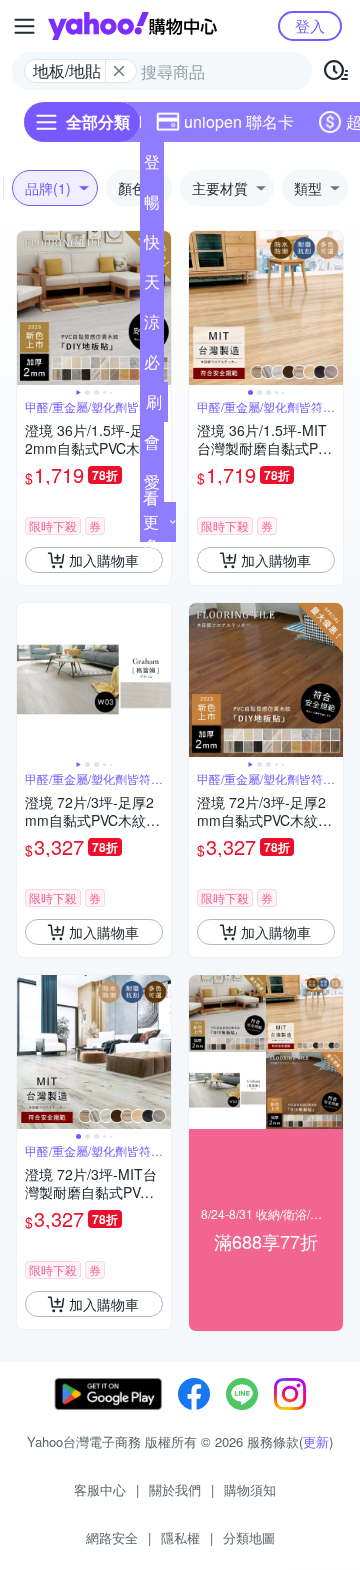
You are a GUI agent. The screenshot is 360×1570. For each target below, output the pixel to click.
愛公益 (152, 486)
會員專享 (152, 446)
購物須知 (250, 1489)
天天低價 (152, 286)
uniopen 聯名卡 (239, 121)
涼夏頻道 (152, 326)
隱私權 (180, 1537)
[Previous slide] (30, 308)
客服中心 (100, 1489)
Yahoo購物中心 (132, 26)
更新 (316, 1441)
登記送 (152, 166)
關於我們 (175, 1489)
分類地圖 (249, 1537)
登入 (310, 25)
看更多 (151, 521)
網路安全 (112, 1537)
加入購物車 (104, 560)
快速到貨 (152, 246)
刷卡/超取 (154, 406)
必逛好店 (152, 366)
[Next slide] (330, 308)
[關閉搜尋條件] (119, 71)
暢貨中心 (152, 206)
